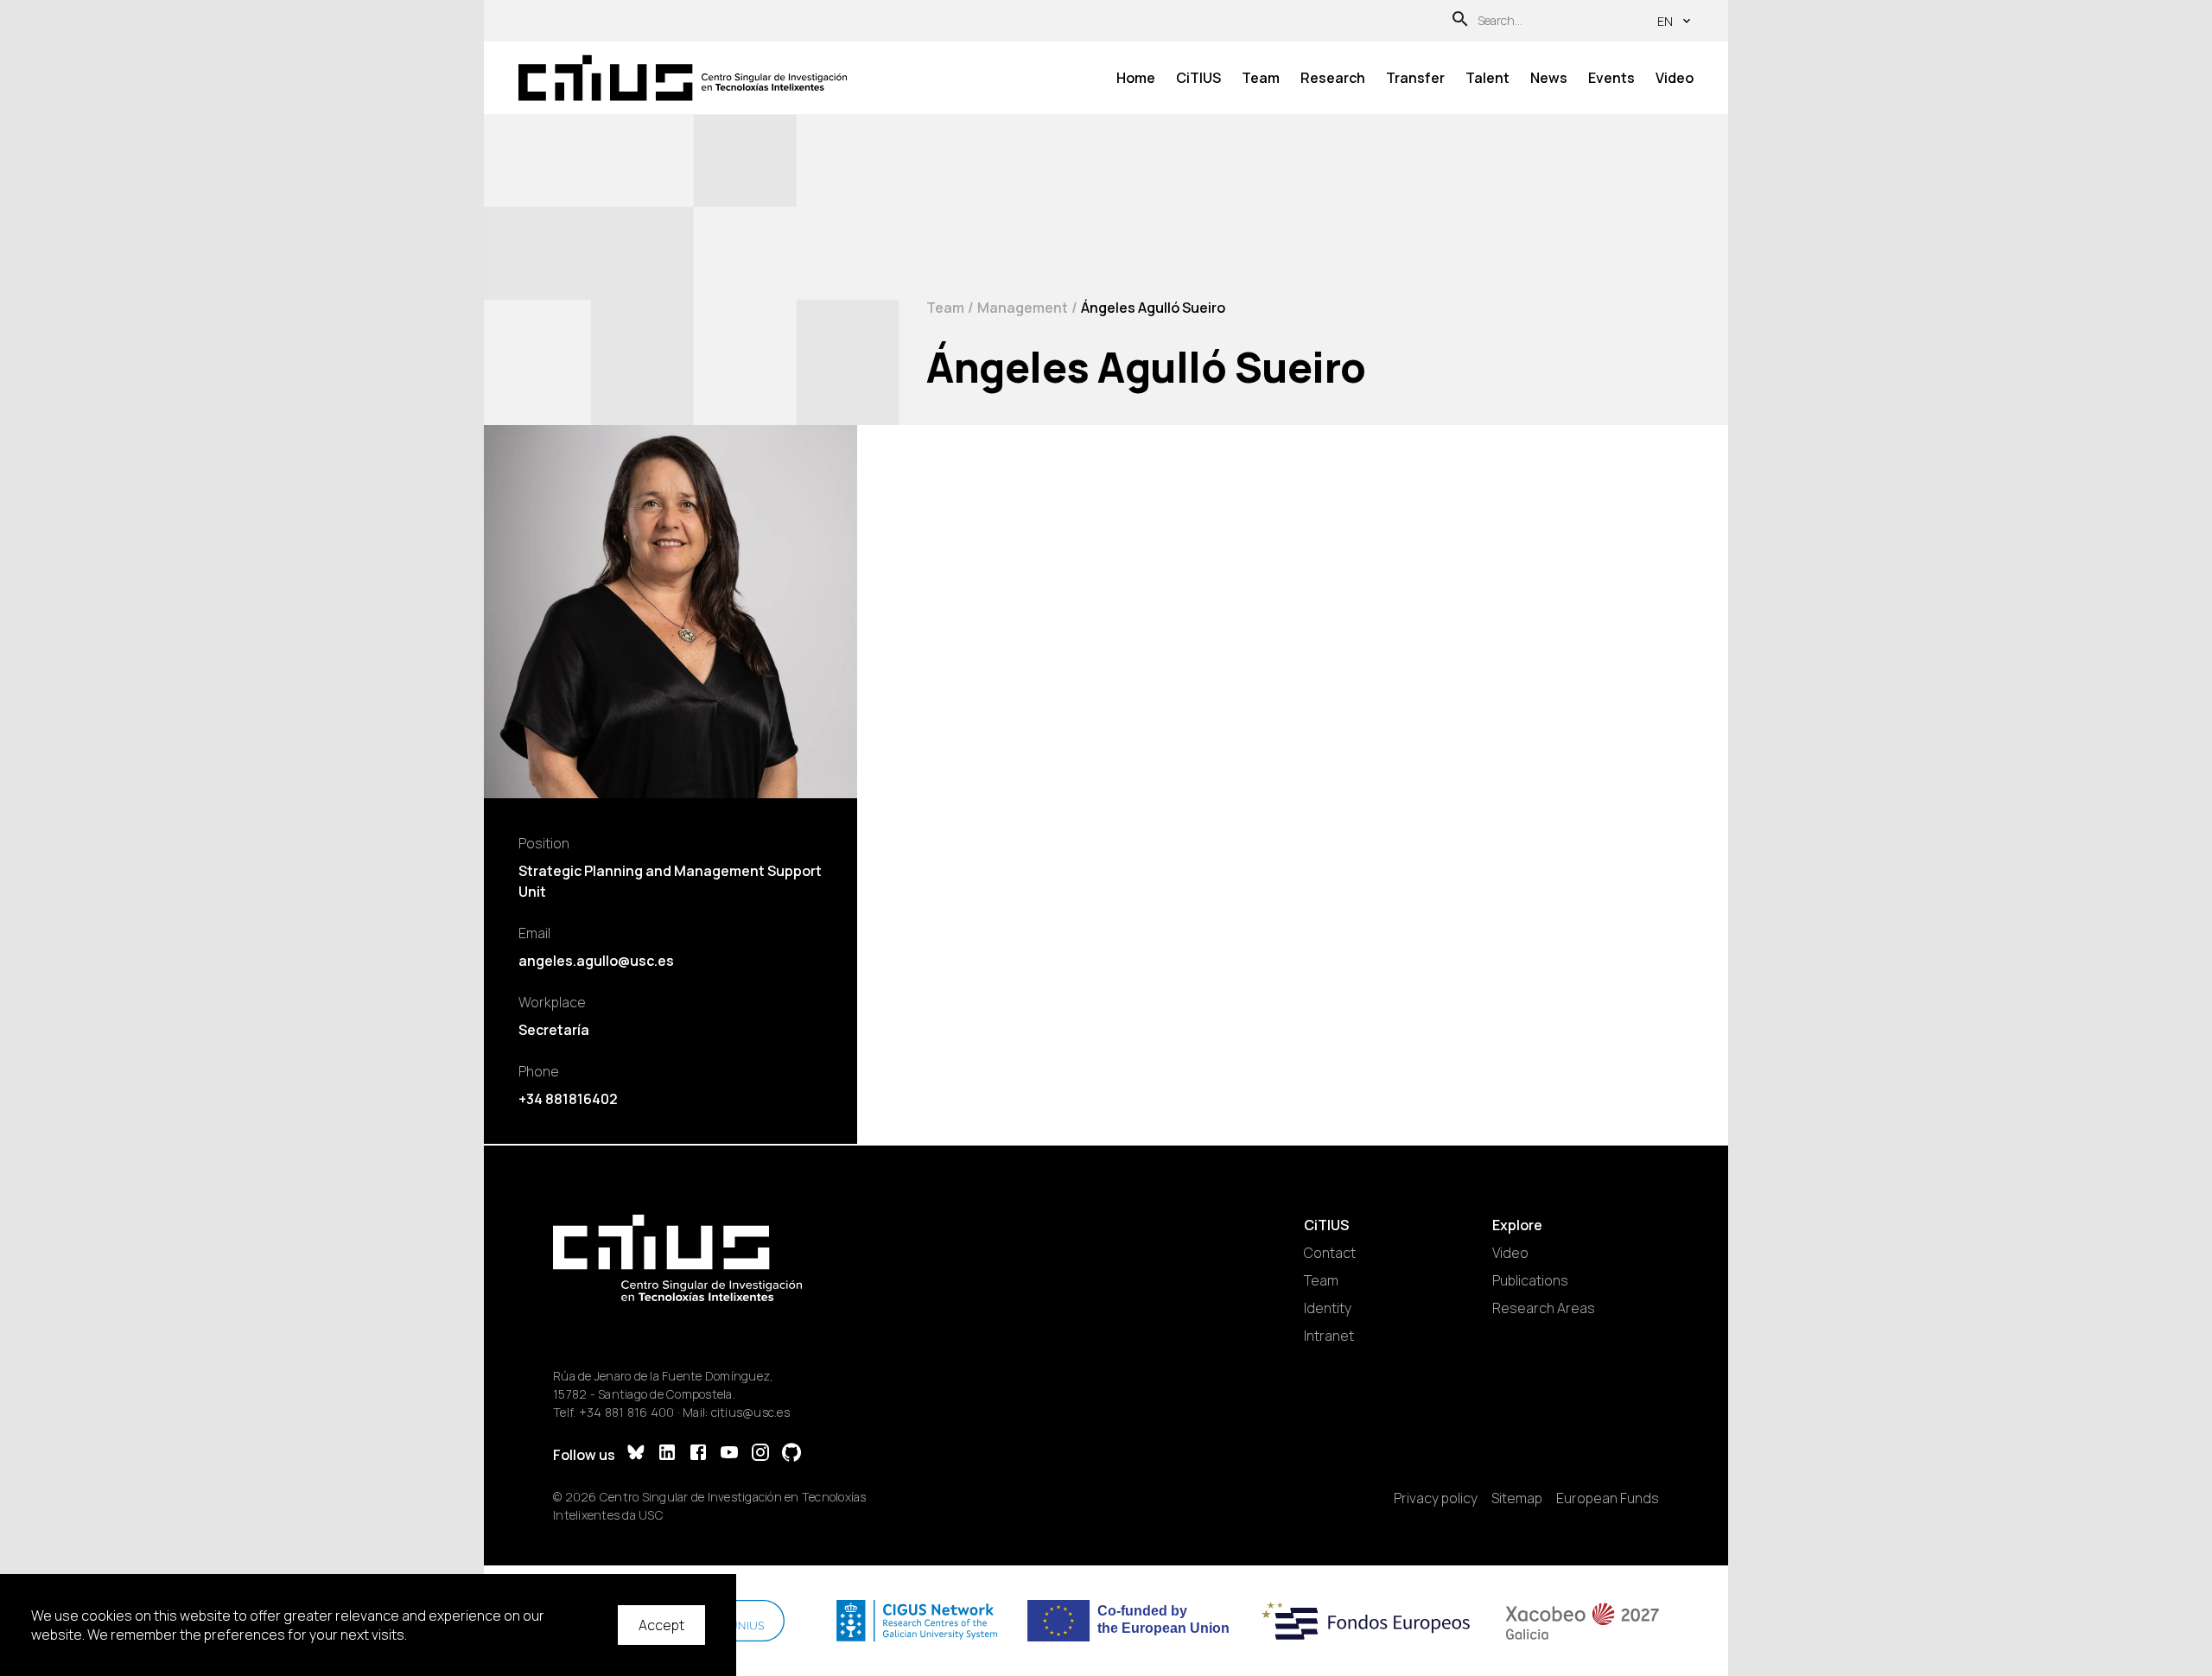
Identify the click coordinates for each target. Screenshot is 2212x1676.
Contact (1330, 1253)
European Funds (1608, 1498)
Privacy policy (1436, 1498)
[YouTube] (729, 1454)
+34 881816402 (568, 1099)
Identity (1328, 1308)
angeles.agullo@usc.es (596, 961)
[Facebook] (698, 1454)
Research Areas (1544, 1308)
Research (1333, 78)
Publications (1530, 1280)
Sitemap (1517, 1498)
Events (1611, 78)
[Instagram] (760, 1454)
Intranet (1329, 1336)
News (1549, 78)
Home (1136, 78)
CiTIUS (1198, 78)
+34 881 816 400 (627, 1412)
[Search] (1460, 21)
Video (1675, 78)
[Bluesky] (636, 1454)
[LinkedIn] (667, 1454)
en (1665, 21)
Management (1023, 308)
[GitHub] (791, 1454)
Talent (1487, 78)
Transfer (1415, 78)
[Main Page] (683, 78)
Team (1261, 78)
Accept (661, 1625)
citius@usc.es (750, 1412)
